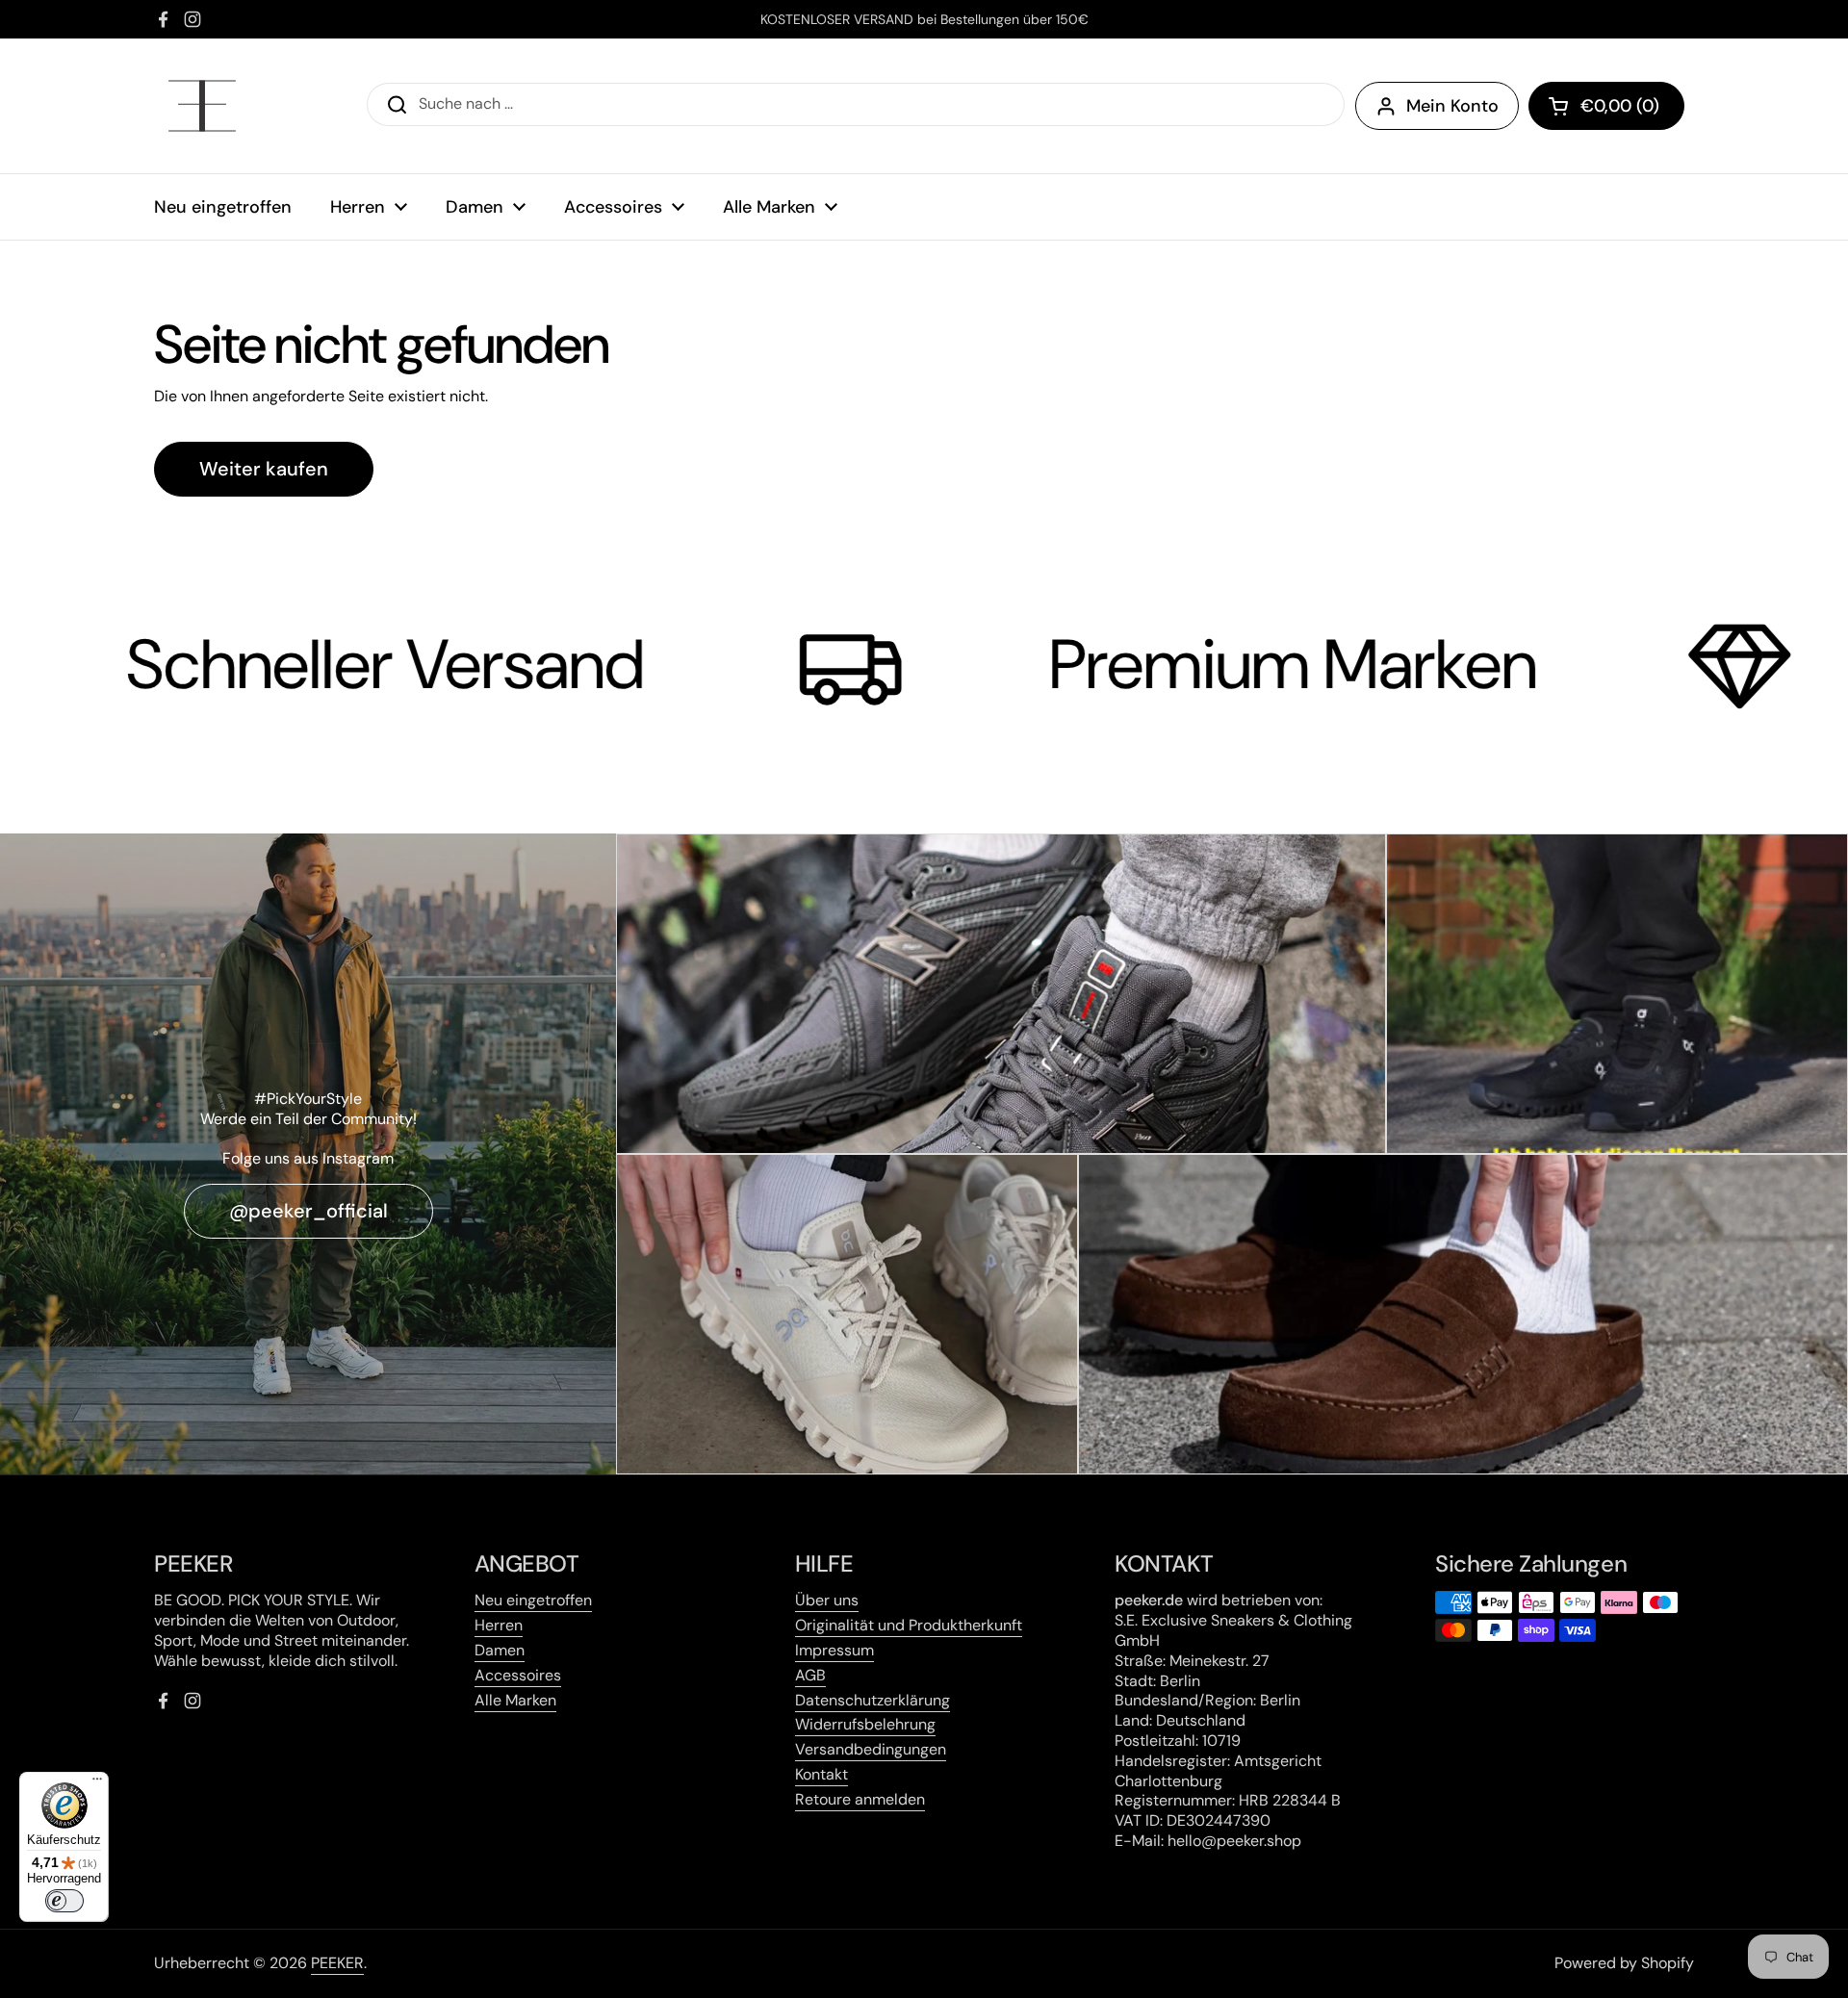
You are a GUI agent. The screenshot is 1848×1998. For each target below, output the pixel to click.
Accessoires (518, 1675)
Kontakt (821, 1774)
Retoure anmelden (860, 1799)
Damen (500, 1650)
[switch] (64, 1901)
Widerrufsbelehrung (865, 1724)
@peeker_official (308, 1211)
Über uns (827, 1600)
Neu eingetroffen (533, 1600)
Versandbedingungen (871, 1749)
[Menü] (97, 1783)
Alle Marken (515, 1700)
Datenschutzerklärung (873, 1700)
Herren (499, 1625)
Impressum (834, 1650)
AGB (810, 1675)
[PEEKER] (202, 106)
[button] (1606, 106)
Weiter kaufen (264, 469)
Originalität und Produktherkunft (909, 1625)
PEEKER (337, 1963)
